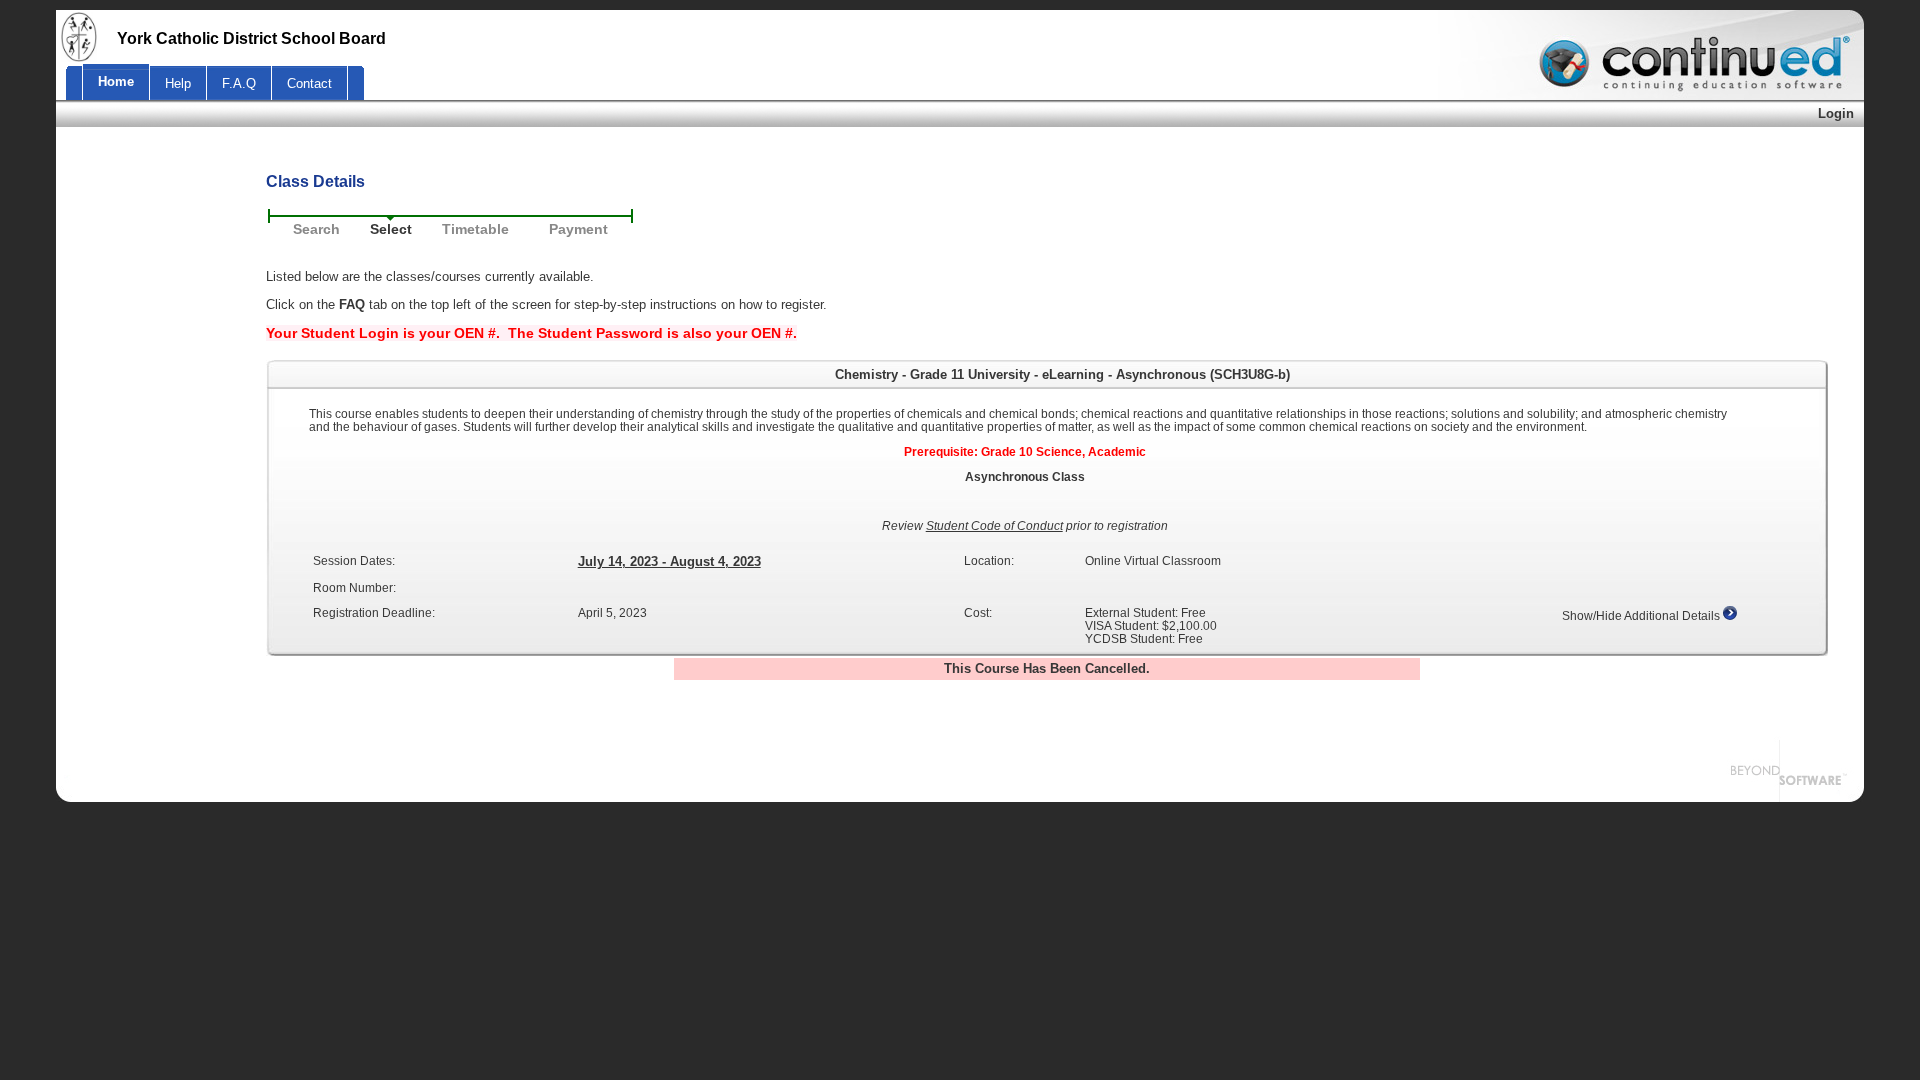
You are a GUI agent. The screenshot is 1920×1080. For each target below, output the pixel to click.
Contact (309, 83)
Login (1836, 113)
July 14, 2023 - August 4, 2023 (669, 561)
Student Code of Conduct (994, 525)
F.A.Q (239, 83)
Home (116, 81)
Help (178, 83)
